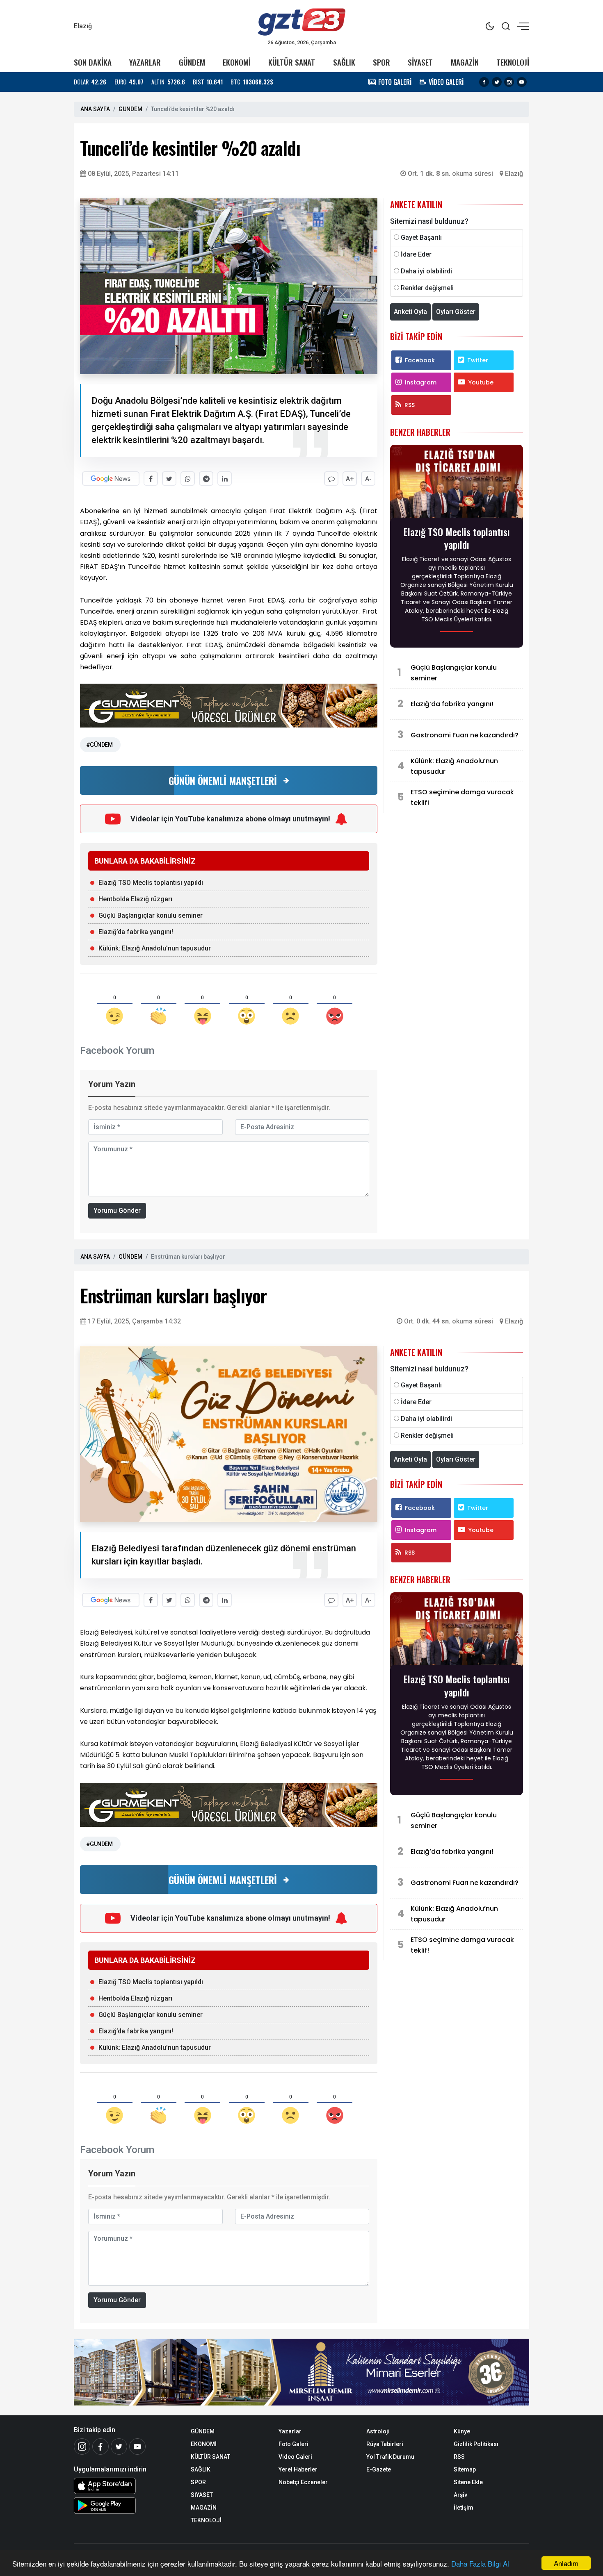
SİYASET (420, 62)
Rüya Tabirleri (385, 2444)
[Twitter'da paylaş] (169, 479)
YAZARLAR (145, 62)
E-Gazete (379, 2469)
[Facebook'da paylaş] (151, 479)
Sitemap (465, 2469)
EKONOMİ (237, 62)
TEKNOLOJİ (513, 62)
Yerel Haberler (298, 2469)
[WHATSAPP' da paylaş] (188, 479)
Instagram (421, 382)
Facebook (420, 360)
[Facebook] (484, 82)
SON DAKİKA (93, 62)
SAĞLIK (344, 62)
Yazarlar (290, 2431)
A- (368, 479)
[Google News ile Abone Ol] (111, 479)
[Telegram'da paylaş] (206, 479)
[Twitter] (497, 82)
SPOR (381, 62)
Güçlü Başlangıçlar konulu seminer (151, 915)
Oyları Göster (456, 312)
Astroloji (378, 2431)
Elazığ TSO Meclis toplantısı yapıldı (151, 883)
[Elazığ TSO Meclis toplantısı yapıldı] (457, 483)
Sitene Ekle (468, 2482)
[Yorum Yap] (331, 479)
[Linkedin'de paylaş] (225, 479)
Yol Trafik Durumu (390, 2457)
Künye (462, 2431)
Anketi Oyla (410, 312)
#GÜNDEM (99, 745)
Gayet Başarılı (421, 238)
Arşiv (460, 2495)
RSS (410, 405)
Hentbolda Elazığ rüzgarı (135, 899)
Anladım (566, 2563)
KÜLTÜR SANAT (292, 62)
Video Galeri (295, 2457)
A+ (350, 479)
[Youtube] (522, 82)
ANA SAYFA (95, 109)
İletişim (464, 2508)
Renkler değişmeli (427, 288)
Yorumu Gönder (117, 1211)
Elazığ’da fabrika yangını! (136, 932)
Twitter (478, 360)
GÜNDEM (192, 62)
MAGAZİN (465, 62)
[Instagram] (509, 82)
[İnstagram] (82, 2446)
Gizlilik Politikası (476, 2444)
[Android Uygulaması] (126, 2506)
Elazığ (514, 174)
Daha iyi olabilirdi (426, 271)
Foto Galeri (294, 2444)
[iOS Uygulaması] (126, 2486)
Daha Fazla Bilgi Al (480, 2563)
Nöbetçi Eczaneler (303, 2482)
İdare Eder (416, 254)
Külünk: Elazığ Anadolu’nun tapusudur (155, 948)
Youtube (481, 382)
